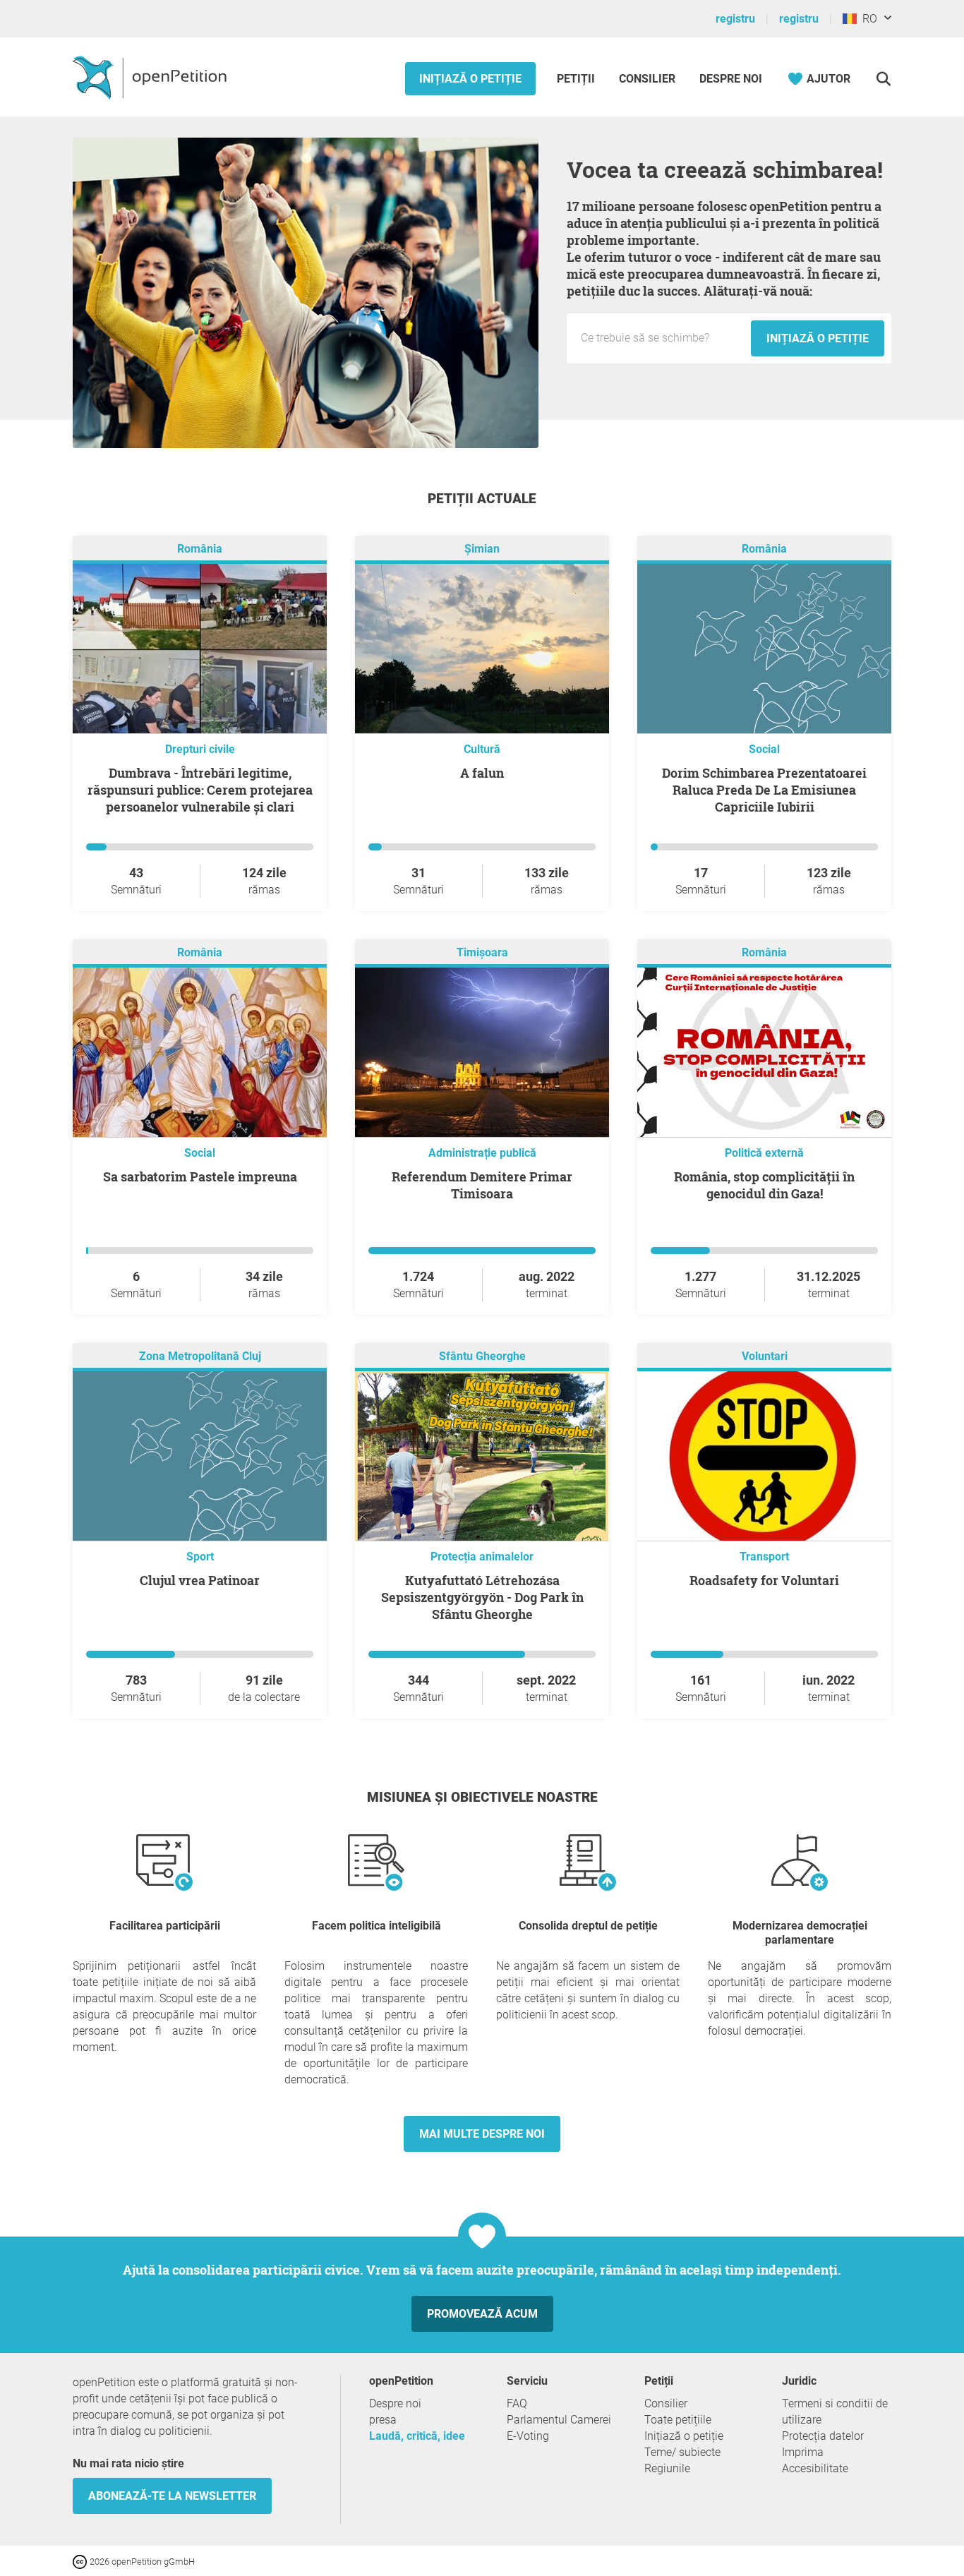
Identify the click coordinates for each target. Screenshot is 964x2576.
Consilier (647, 79)
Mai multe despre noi (482, 2134)
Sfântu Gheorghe (482, 1356)
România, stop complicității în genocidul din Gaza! (764, 1185)
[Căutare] (883, 79)
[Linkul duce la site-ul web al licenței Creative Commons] (81, 2561)
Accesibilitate (815, 2468)
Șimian (482, 549)
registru (735, 19)
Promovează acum (482, 2314)
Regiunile (667, 2468)
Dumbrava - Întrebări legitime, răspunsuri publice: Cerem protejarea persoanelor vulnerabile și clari (200, 790)
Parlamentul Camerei (559, 2420)
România (200, 549)
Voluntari (765, 1356)
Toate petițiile (678, 2420)
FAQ (517, 2403)
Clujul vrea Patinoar (200, 1580)
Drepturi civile (200, 749)
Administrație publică (482, 1153)
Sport (200, 1557)
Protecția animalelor (482, 1557)
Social (764, 749)
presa (383, 2420)
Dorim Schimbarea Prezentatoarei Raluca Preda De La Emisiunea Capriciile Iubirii (764, 790)
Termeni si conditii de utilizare (835, 2412)
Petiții (577, 79)
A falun (482, 773)
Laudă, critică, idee (417, 2436)
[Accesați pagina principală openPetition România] (151, 77)
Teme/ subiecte (682, 2452)
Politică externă (764, 1153)
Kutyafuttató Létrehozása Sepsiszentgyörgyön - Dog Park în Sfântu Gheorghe (482, 1597)
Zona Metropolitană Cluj (200, 1356)
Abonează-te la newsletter (172, 2496)
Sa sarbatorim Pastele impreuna (200, 1176)
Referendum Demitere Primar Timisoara (482, 1185)
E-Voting (528, 2436)
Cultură (482, 749)
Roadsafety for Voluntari (764, 1580)
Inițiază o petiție (470, 79)
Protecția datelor (823, 2436)
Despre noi (731, 79)
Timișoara (482, 952)
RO (867, 19)
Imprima (803, 2452)
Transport (764, 1557)
